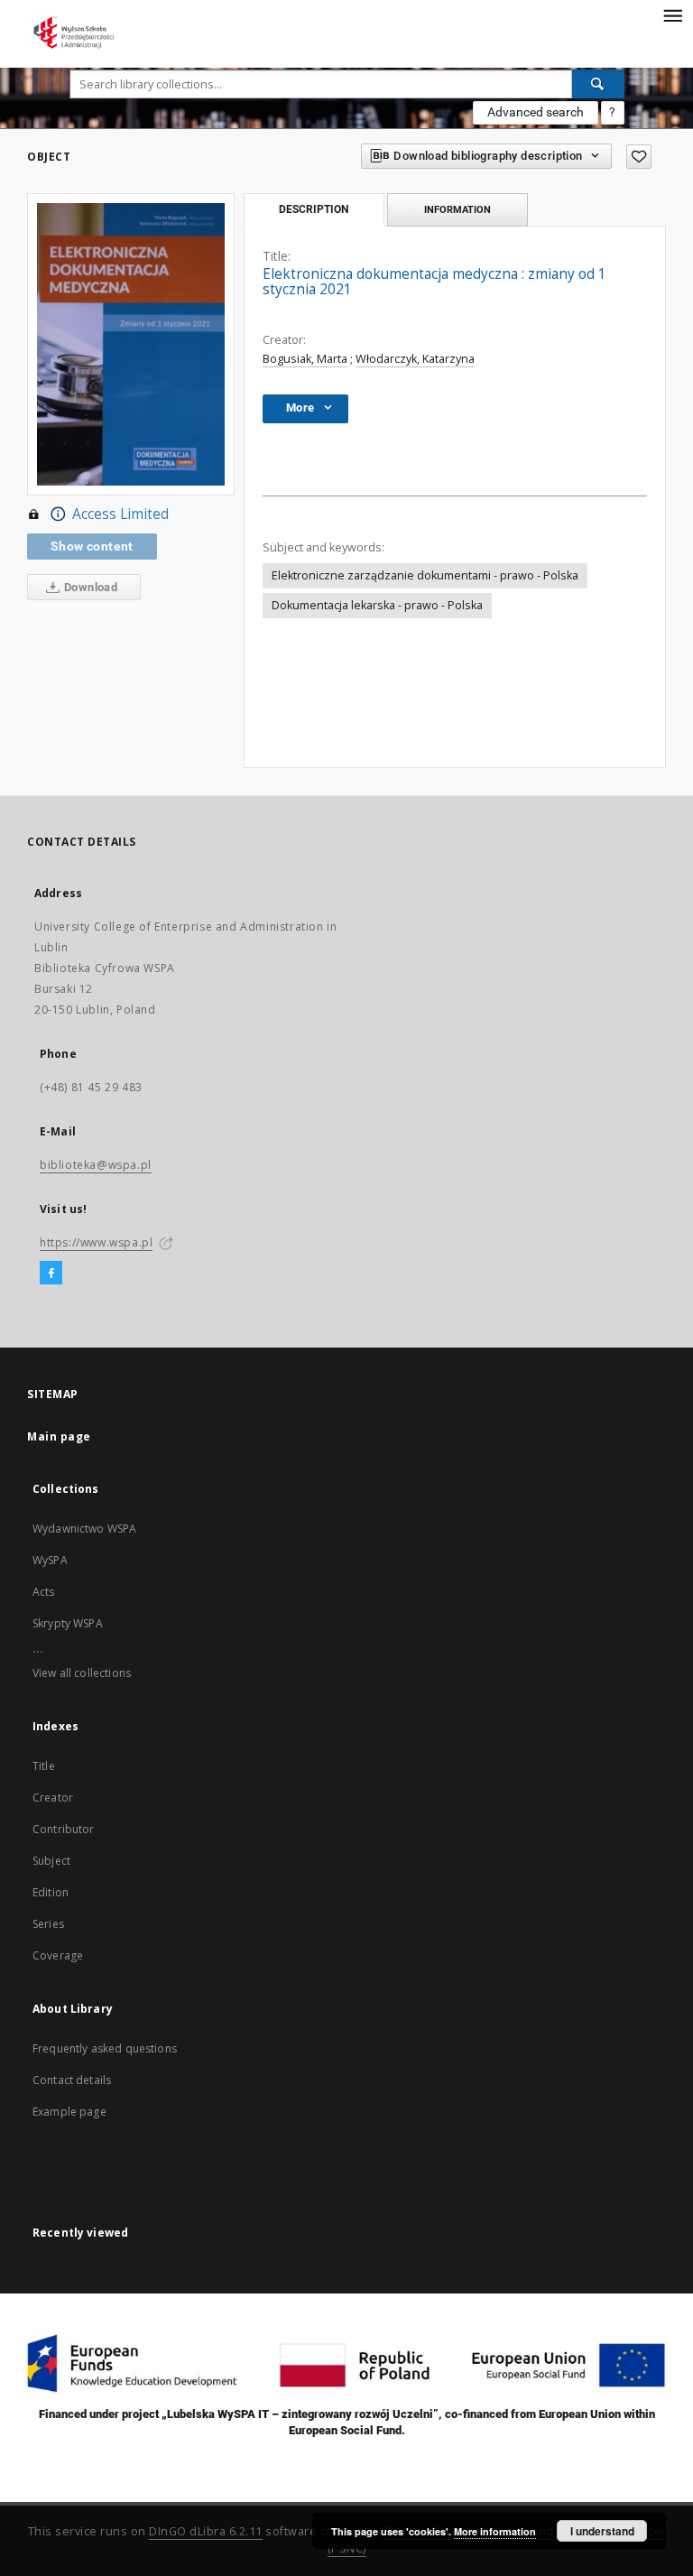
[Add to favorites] (639, 157)
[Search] (598, 84)
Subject (51, 1861)
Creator (53, 1798)
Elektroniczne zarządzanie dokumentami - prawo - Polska (425, 575)
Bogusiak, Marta (305, 359)
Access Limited (120, 514)
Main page (59, 1436)
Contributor (64, 1829)
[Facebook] (51, 1274)
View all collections (82, 1673)
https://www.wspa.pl (96, 1242)
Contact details (72, 2080)
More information (495, 2531)
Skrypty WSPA (68, 1623)
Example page (69, 2112)
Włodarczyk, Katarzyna (415, 359)
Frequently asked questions (105, 2048)
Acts (44, 1592)
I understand (602, 2531)
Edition (51, 1892)
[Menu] (672, 14)
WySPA (50, 1560)
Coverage (58, 1955)
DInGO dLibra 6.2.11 (206, 2531)
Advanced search (536, 112)
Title (44, 1766)
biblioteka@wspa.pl (96, 1165)
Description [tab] (314, 209)
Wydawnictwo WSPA (84, 1529)
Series (48, 1924)
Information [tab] (457, 209)
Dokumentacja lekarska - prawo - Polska (377, 605)
